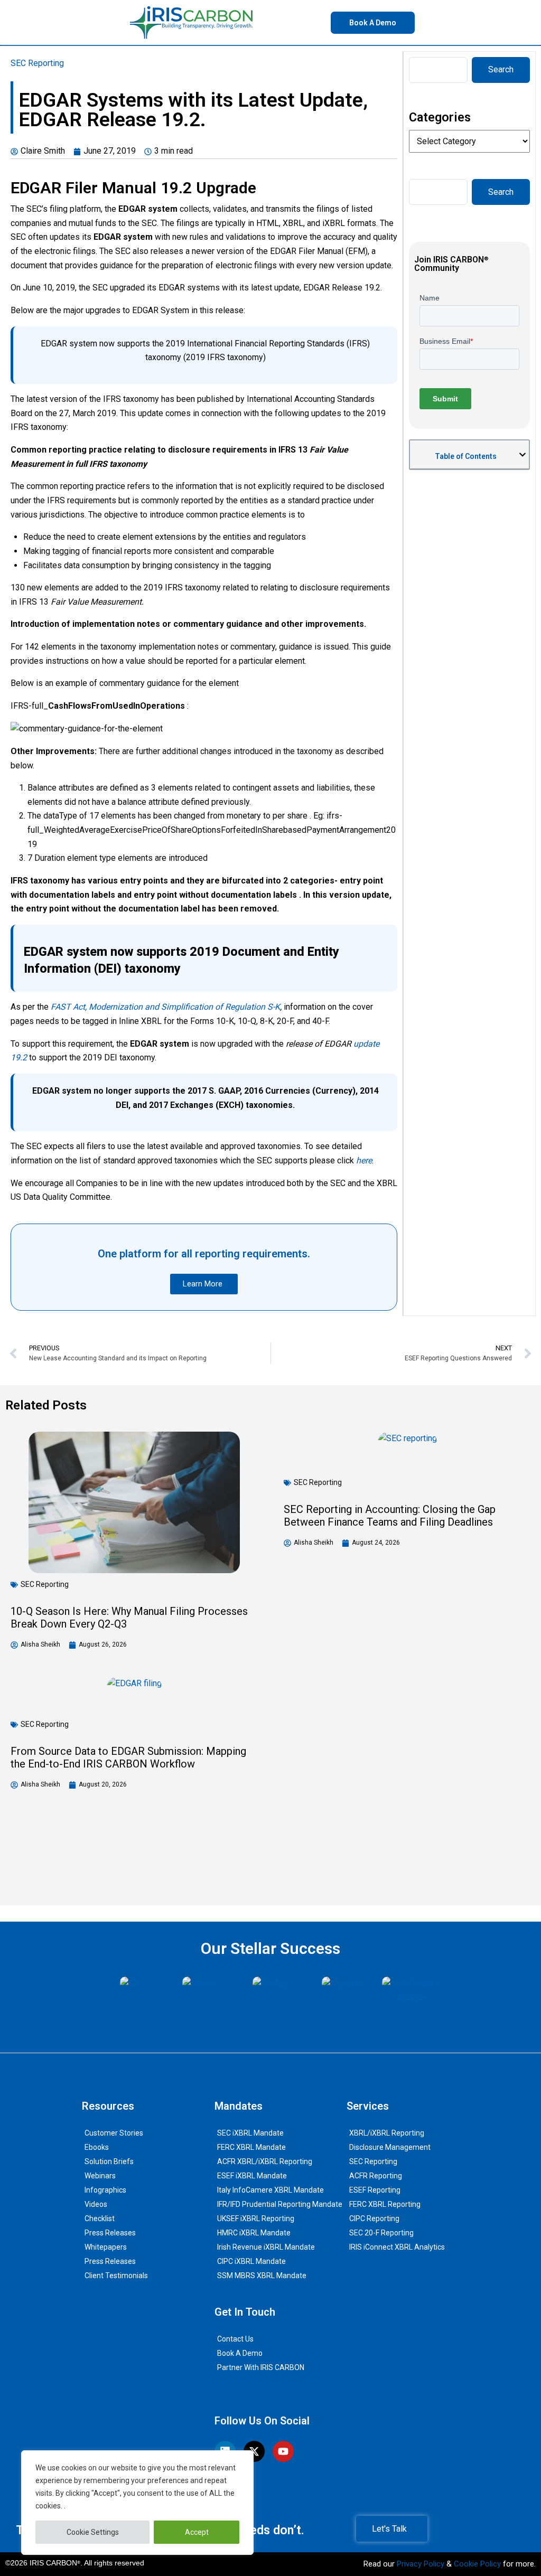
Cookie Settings (93, 2532)
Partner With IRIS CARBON (261, 2367)
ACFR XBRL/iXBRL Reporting (265, 2161)
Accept (197, 2532)
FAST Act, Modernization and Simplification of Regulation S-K (165, 1007)
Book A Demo (240, 2353)
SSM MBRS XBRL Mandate (262, 2276)
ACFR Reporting (376, 2176)
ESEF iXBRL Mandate (252, 2176)
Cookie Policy (477, 2564)
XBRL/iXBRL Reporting (387, 2133)
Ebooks (97, 2147)
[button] (523, 455)
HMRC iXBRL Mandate (254, 2233)
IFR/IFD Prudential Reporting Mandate (280, 2204)
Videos (96, 2204)
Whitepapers (106, 2247)
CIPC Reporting (374, 2218)
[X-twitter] (254, 2451)
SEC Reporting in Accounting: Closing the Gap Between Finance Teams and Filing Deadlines (390, 1516)
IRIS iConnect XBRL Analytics (397, 2247)
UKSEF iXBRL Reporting (256, 2218)
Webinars (100, 2176)
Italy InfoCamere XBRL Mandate (270, 2190)
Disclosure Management (390, 2147)
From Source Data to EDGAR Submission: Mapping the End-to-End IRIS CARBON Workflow (128, 1757)
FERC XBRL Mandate (251, 2147)
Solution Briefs (109, 2161)
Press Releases (110, 2233)
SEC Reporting (37, 63)
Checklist (100, 2218)
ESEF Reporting (375, 2190)
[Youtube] (283, 2451)
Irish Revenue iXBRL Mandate (266, 2247)
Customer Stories (114, 2133)
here (364, 1160)
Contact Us (235, 2339)
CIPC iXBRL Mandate (251, 2261)
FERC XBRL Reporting (385, 2204)
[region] (137, 2503)
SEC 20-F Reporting (381, 2233)
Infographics (105, 2190)
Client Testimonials (116, 2276)
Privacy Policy (421, 2564)
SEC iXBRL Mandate (250, 2133)
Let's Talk (389, 2529)
